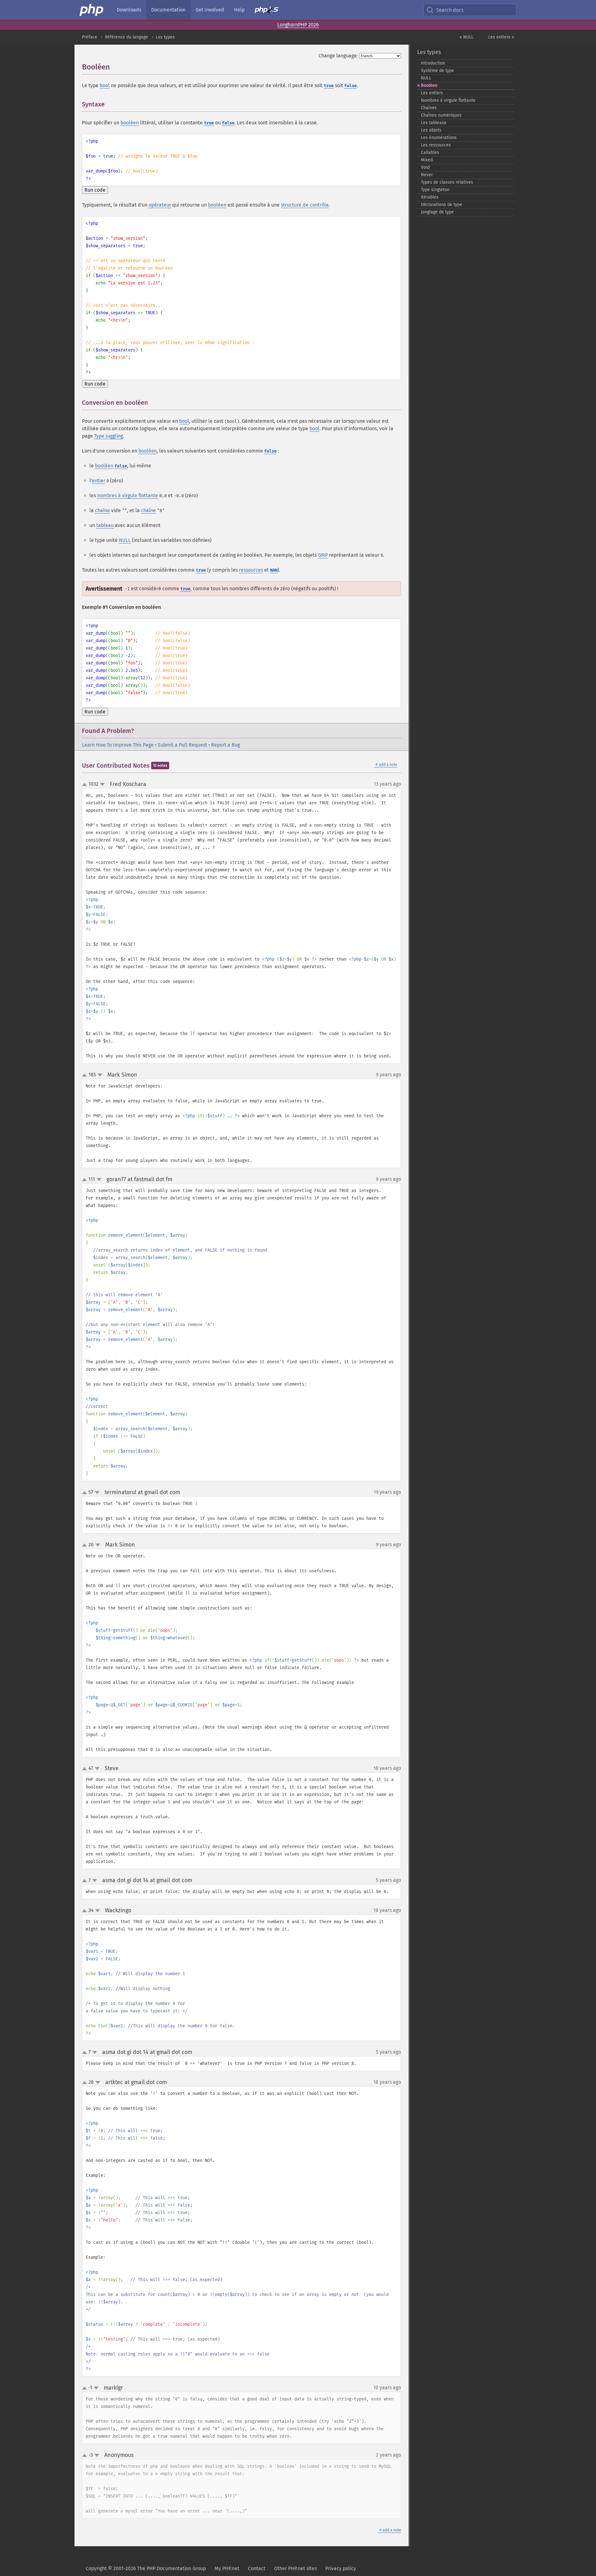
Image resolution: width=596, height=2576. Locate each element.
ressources (251, 570)
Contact (257, 2568)
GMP (323, 555)
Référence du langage (126, 37)
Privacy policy (341, 2568)
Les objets (431, 130)
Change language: (338, 56)
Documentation (168, 10)
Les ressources (436, 145)
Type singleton (435, 190)
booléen (130, 123)
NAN (274, 570)
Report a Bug (226, 745)
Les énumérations (439, 138)
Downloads (129, 10)
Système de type (438, 71)
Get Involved (210, 10)
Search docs (450, 10)
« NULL (466, 37)
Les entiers (432, 93)
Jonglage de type (437, 212)
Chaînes (429, 108)
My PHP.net (227, 2568)
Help (239, 10)
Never (427, 175)
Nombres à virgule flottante (448, 100)
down (102, 784)
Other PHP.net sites (295, 2568)
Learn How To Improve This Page (118, 745)
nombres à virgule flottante (128, 496)
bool (105, 85)
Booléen (429, 85)
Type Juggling (108, 436)
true (329, 86)
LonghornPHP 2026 (298, 25)
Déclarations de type (442, 205)
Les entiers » (501, 37)
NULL (125, 540)
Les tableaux (434, 123)
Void (425, 167)
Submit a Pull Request (182, 745)
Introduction (433, 63)
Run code (95, 190)
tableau (105, 525)
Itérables (430, 197)
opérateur (160, 205)
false (350, 86)
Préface (90, 37)
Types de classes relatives (447, 182)
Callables (430, 152)
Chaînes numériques (441, 115)
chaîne (102, 510)
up (86, 785)
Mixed (427, 160)
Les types (165, 37)
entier (99, 481)
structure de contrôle (305, 205)
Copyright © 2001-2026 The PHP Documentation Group (146, 2568)
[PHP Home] (92, 10)
